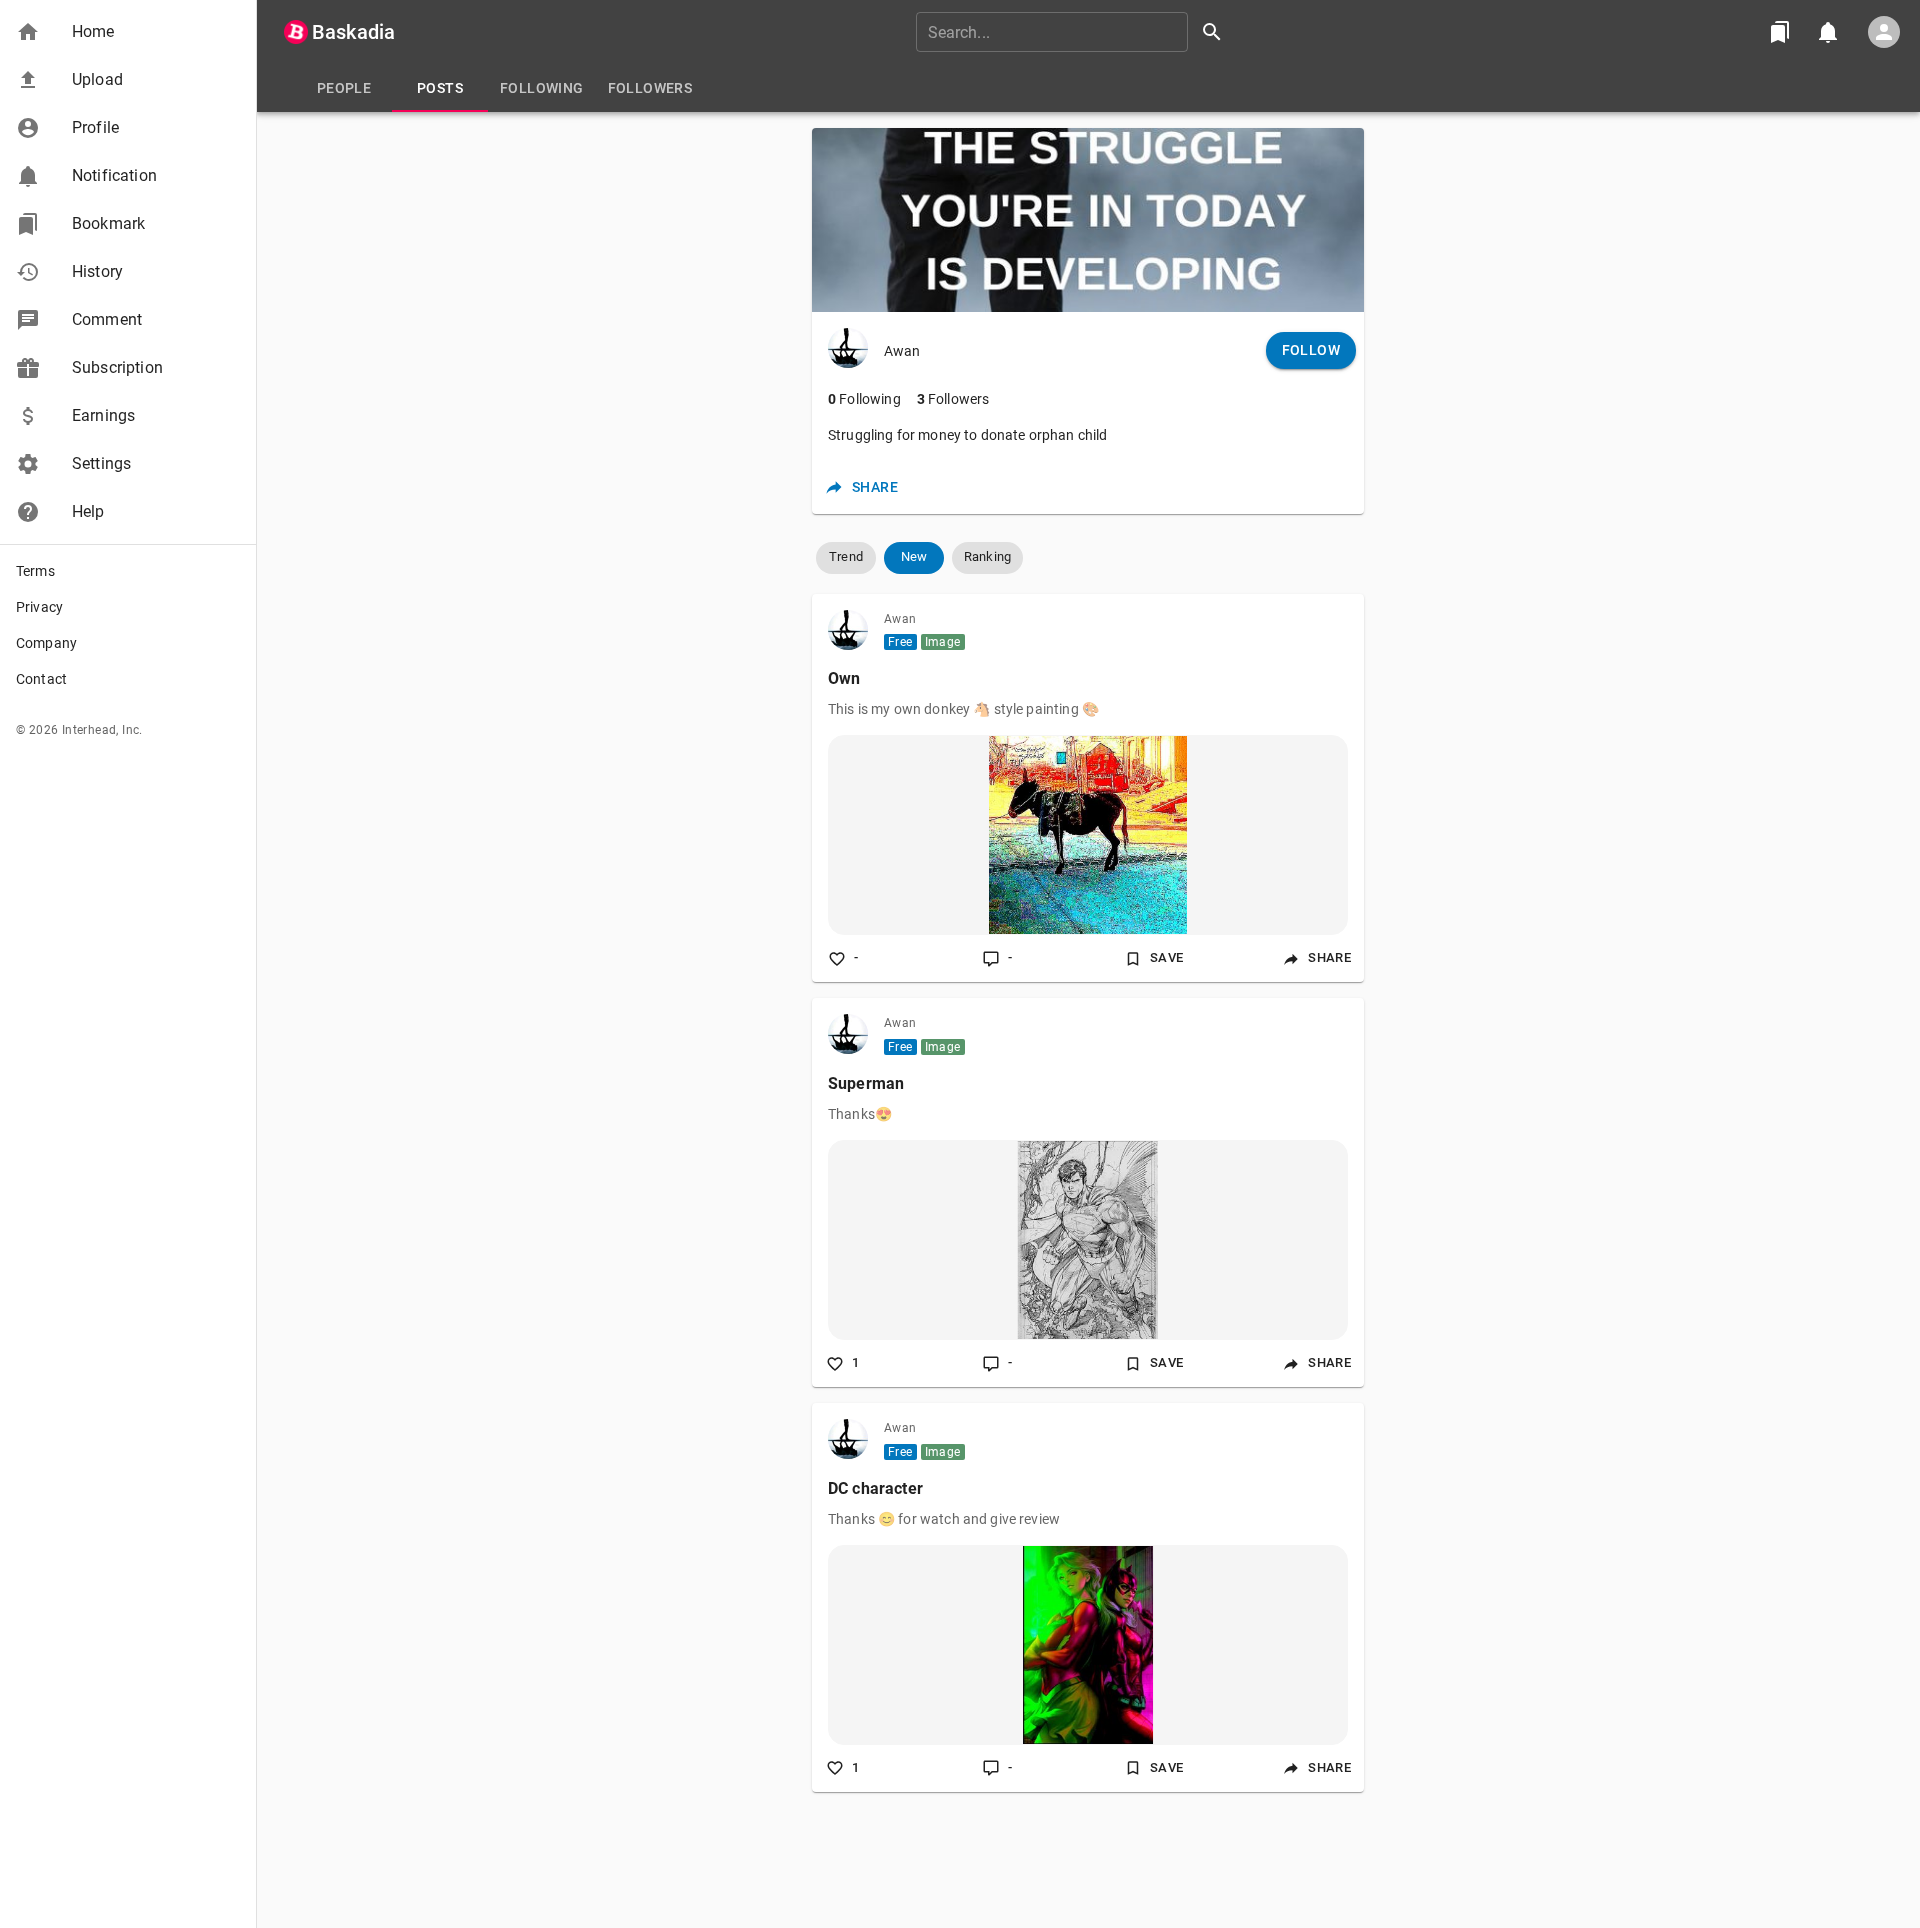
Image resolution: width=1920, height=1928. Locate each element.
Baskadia (353, 32)
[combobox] (1076, 32)
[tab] (344, 88)
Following (864, 399)
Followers (953, 399)
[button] (128, 32)
